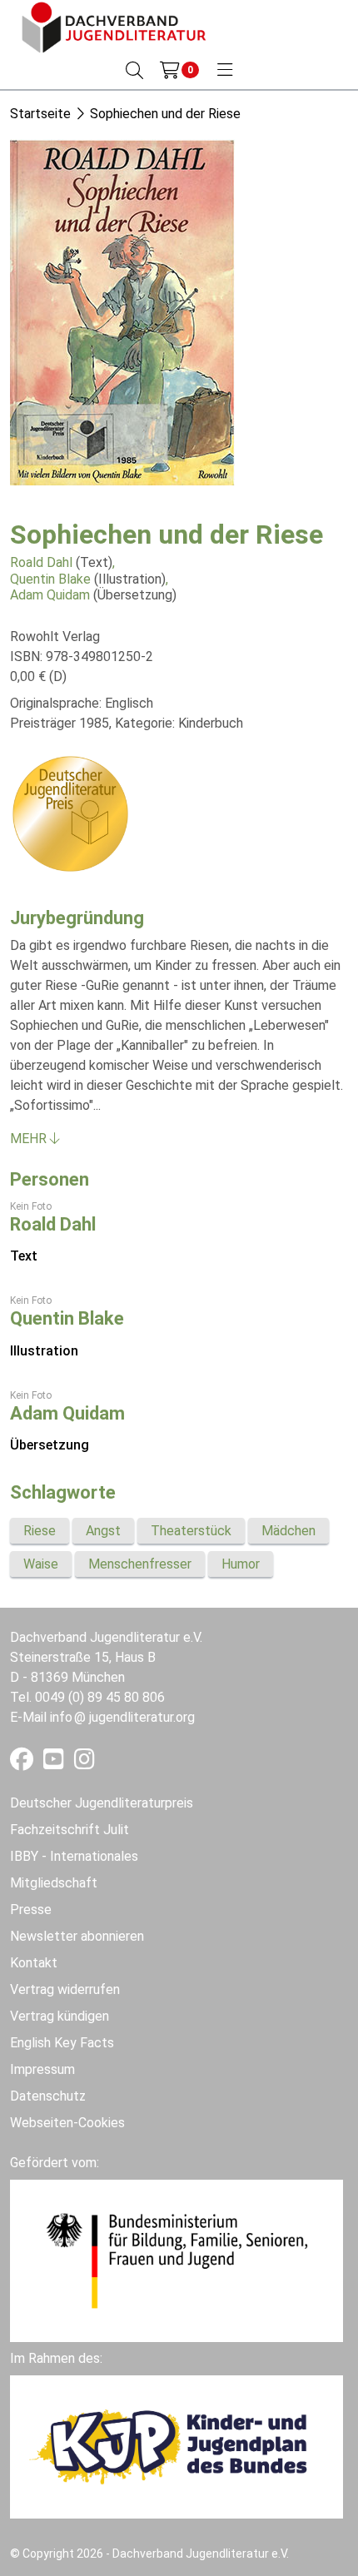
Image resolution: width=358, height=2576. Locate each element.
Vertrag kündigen (60, 2016)
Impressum (42, 2069)
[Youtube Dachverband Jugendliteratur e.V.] (55, 1763)
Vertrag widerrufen (65, 1989)
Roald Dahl (41, 562)
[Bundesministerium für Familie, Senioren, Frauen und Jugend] (177, 2260)
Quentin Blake (50, 579)
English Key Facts (62, 2043)
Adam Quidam (50, 595)
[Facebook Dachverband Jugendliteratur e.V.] (23, 1763)
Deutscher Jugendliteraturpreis (102, 1803)
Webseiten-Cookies (67, 2123)
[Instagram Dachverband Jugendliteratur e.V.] (85, 1763)
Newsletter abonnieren (77, 1936)
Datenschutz (48, 2096)
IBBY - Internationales (74, 1856)
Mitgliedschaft (54, 1883)
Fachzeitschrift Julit (70, 1830)
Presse (31, 1910)
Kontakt (34, 1963)
